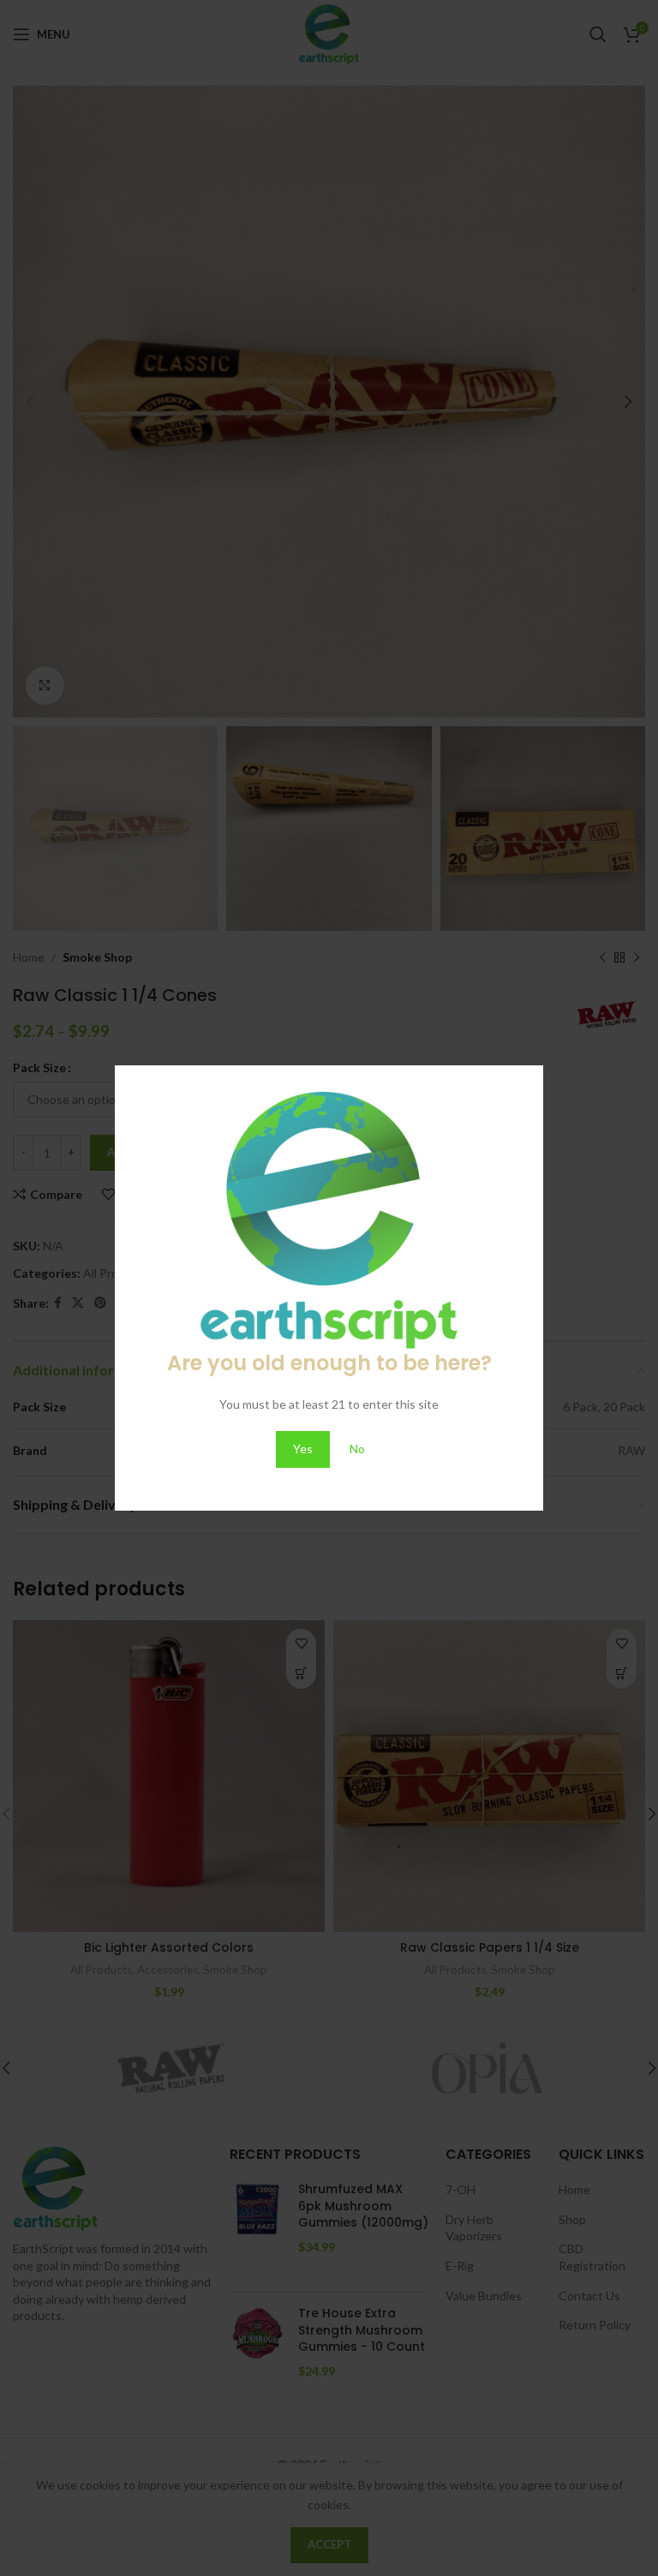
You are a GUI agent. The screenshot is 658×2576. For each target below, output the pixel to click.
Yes (303, 1449)
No (357, 1449)
